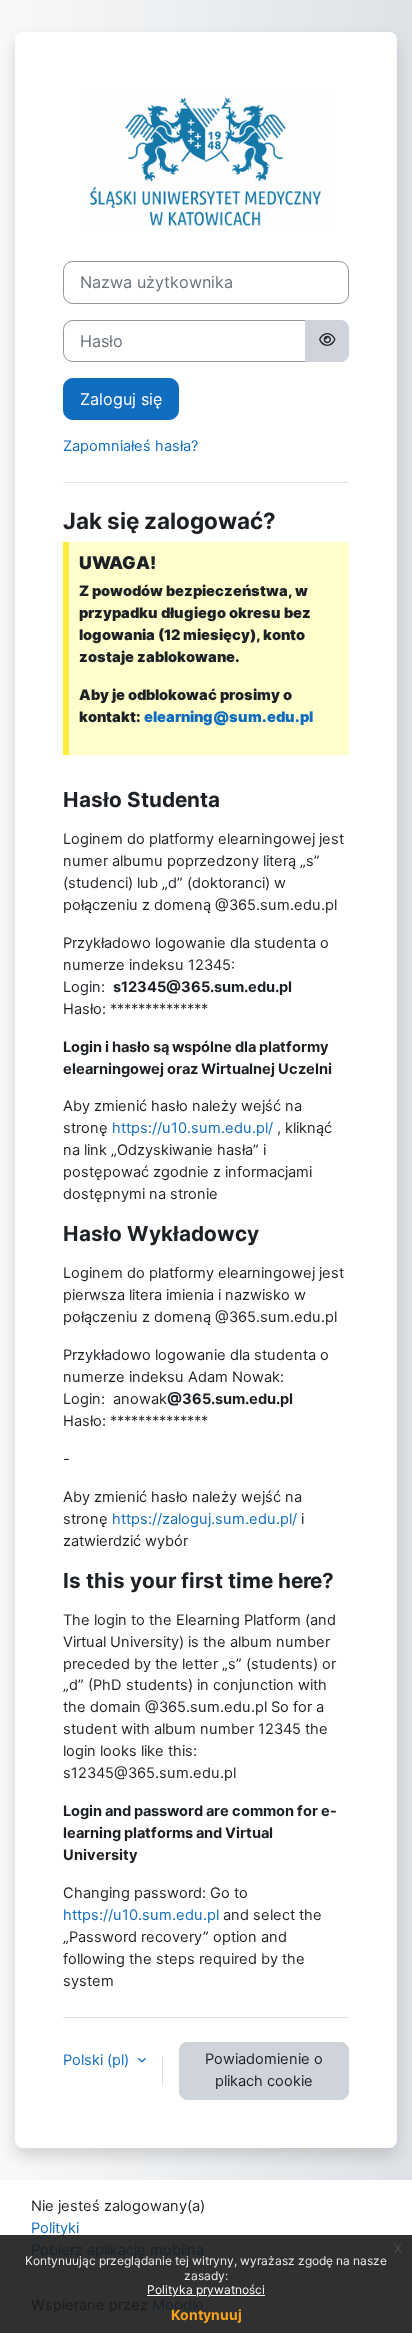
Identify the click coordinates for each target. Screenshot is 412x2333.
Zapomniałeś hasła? (130, 446)
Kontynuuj (206, 2314)
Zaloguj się (121, 399)
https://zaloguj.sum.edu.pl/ (204, 1519)
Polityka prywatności (206, 2289)
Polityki (55, 2228)
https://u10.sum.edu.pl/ (192, 1128)
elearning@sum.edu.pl (228, 717)
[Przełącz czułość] (327, 341)
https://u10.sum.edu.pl (141, 1915)
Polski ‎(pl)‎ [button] (98, 2060)
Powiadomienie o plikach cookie (264, 2070)
